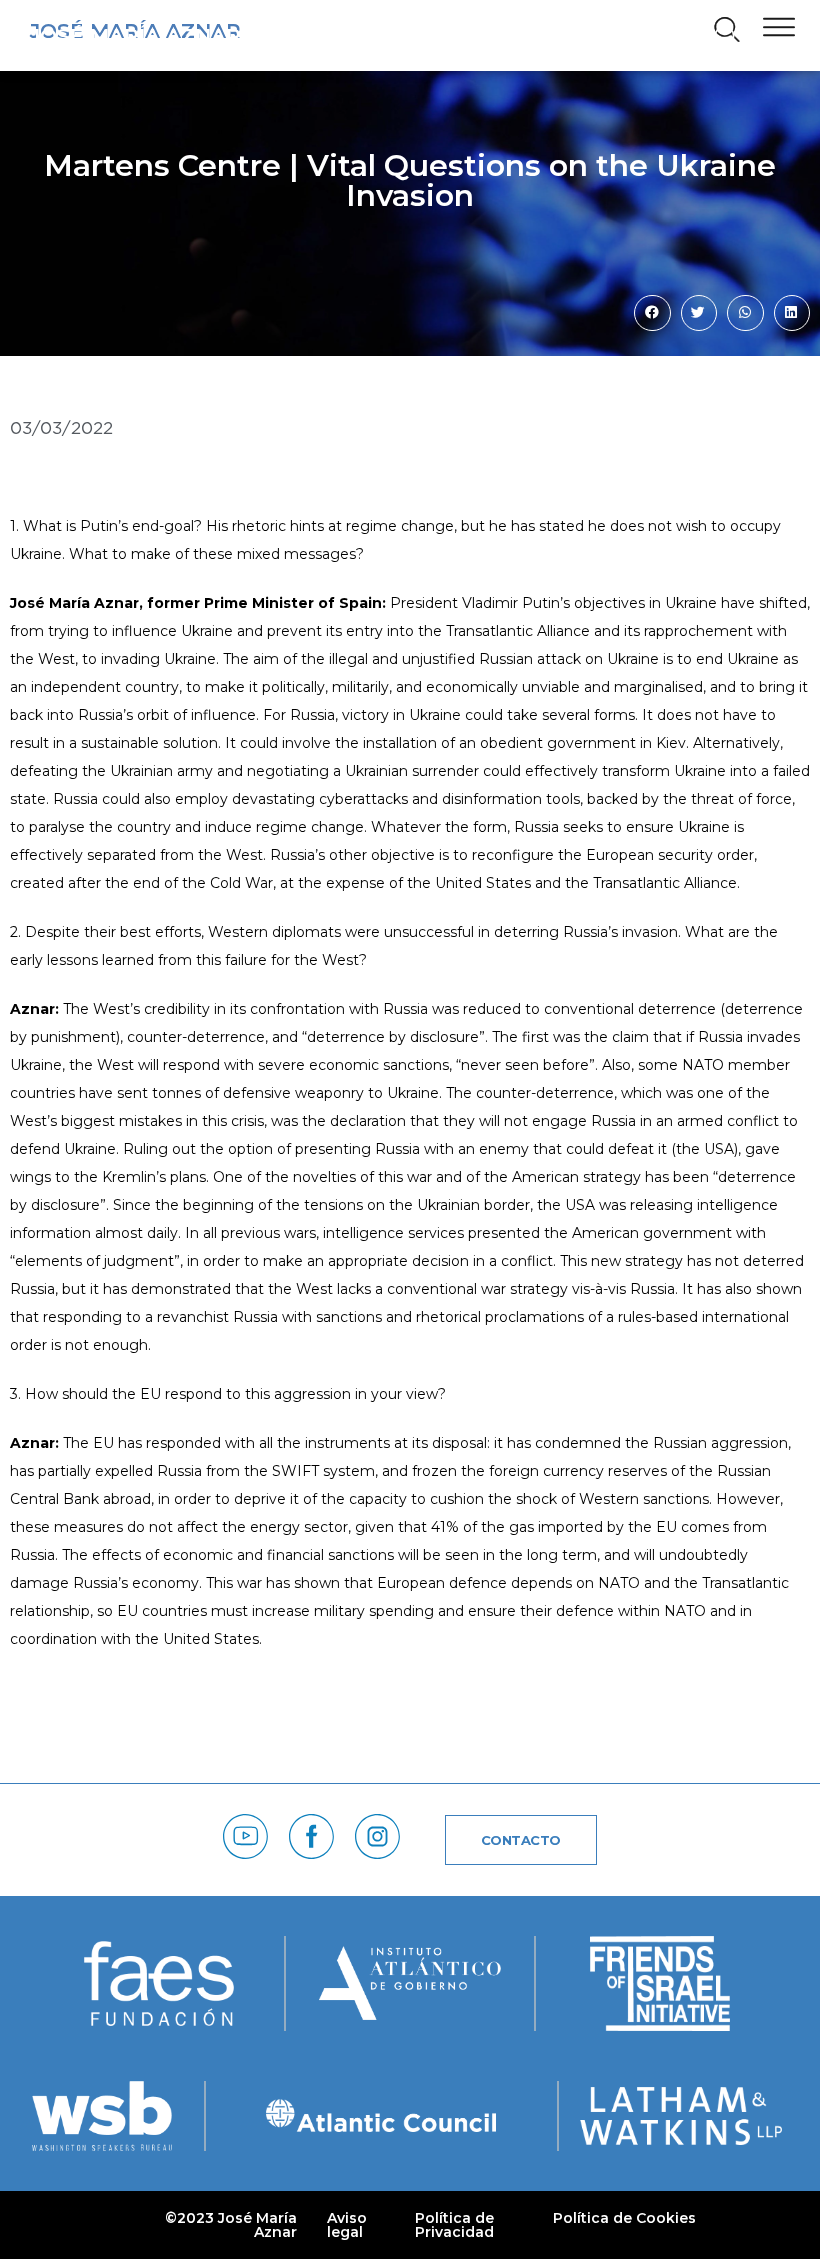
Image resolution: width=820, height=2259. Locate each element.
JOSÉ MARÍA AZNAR (135, 36)
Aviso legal (347, 2225)
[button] (717, 39)
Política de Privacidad (454, 2225)
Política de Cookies (624, 2218)
